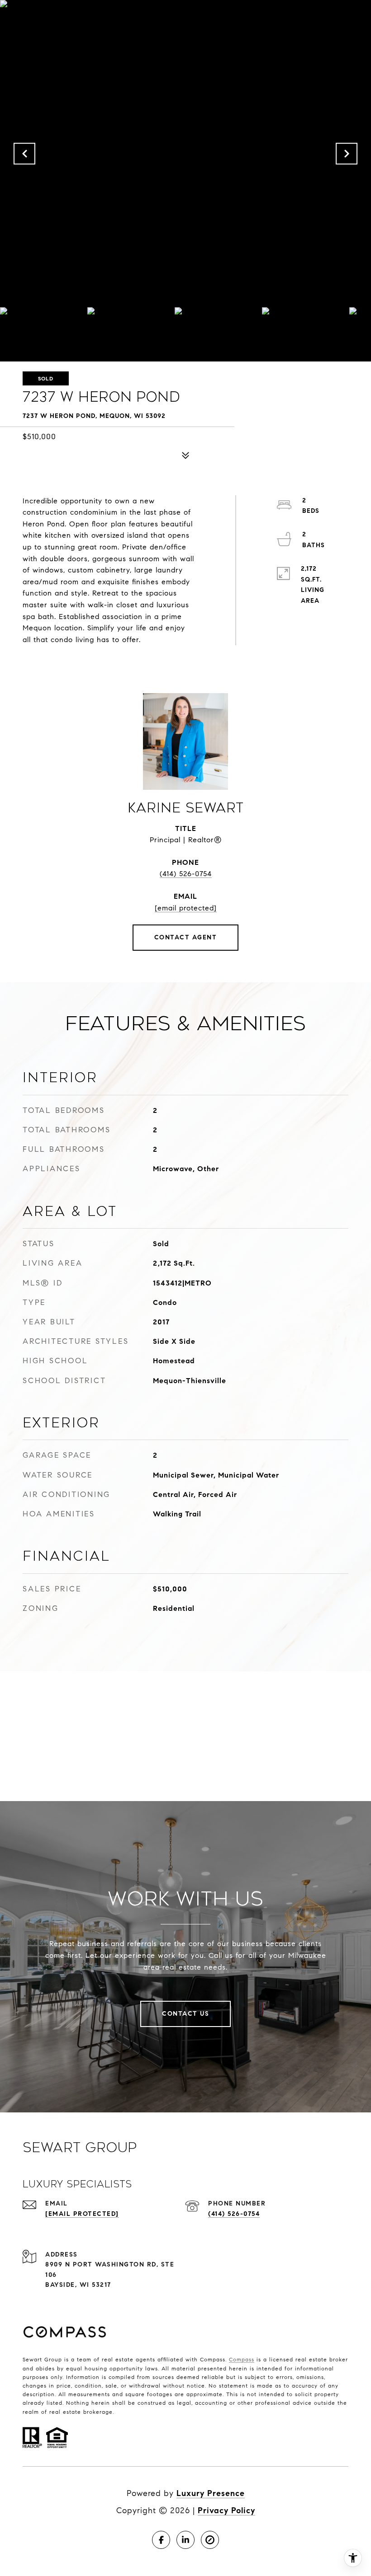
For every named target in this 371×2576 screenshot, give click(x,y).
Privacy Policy (226, 2510)
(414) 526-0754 (186, 874)
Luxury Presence (211, 2493)
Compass (242, 2359)
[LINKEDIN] (185, 2540)
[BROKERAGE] (210, 2540)
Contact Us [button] (185, 2014)
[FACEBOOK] (161, 2540)
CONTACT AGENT (186, 937)
